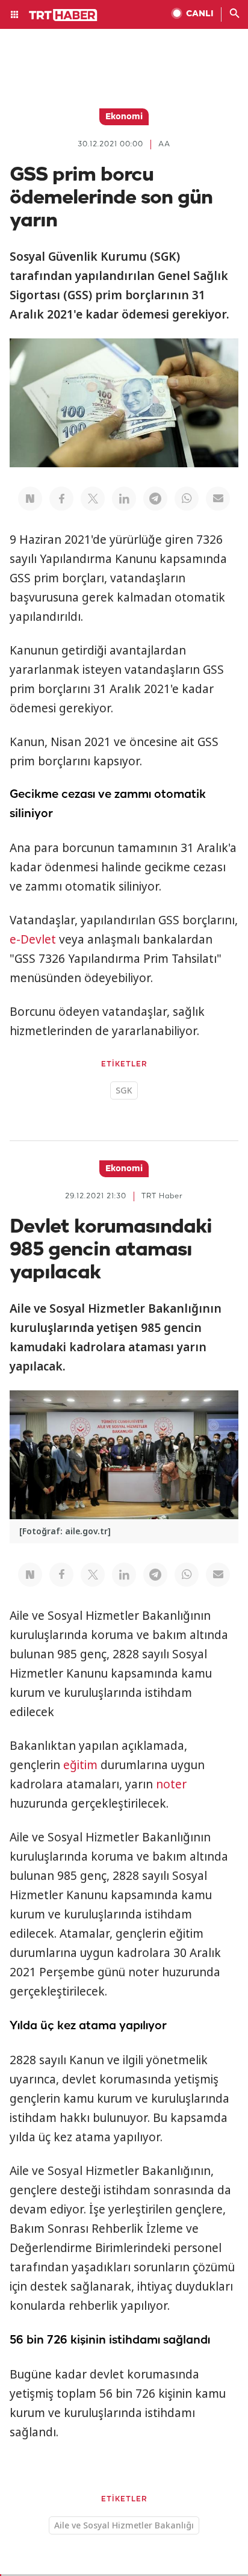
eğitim (80, 1765)
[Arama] (235, 14)
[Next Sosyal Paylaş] (30, 499)
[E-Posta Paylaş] (218, 499)
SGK (124, 1090)
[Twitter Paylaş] (93, 499)
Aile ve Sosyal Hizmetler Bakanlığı (124, 2525)
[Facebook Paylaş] (61, 499)
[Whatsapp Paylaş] (187, 499)
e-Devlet (33, 939)
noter (171, 1784)
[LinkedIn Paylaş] (124, 499)
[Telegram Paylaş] (155, 499)
